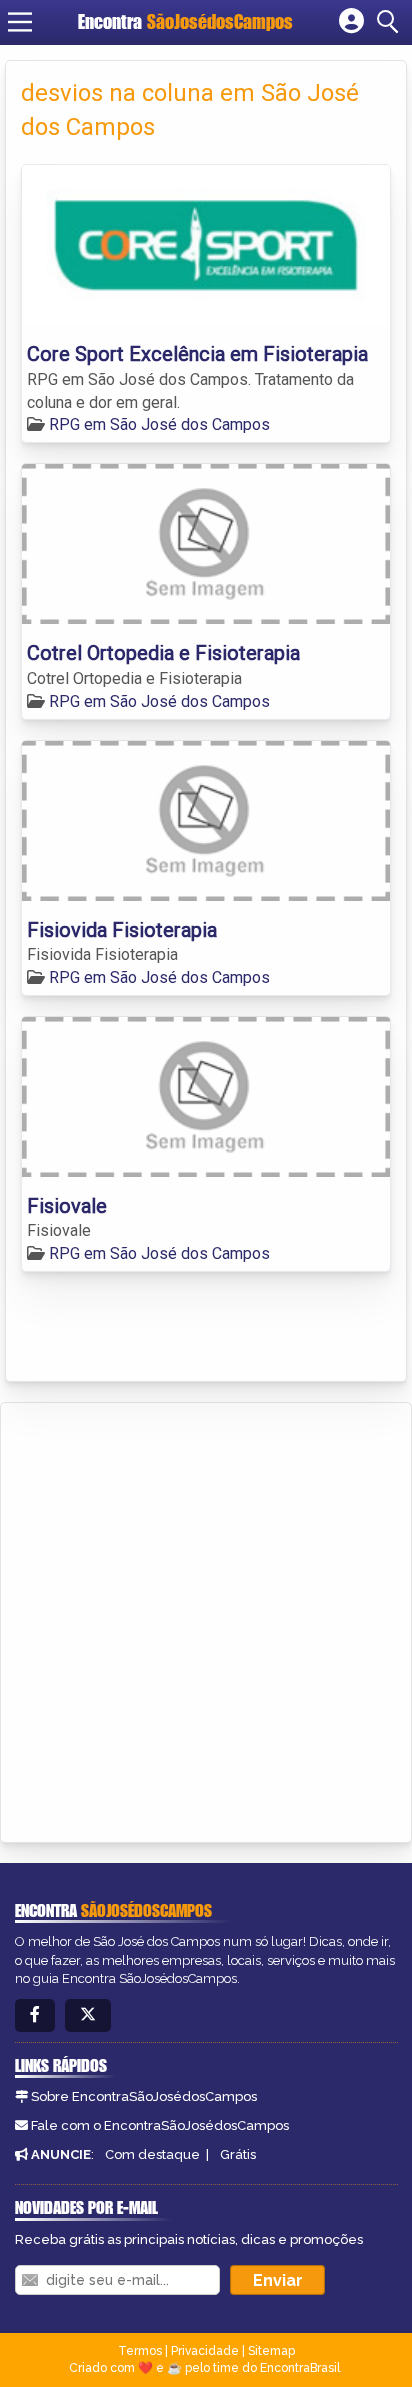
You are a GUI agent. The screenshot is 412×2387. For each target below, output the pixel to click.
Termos (140, 2351)
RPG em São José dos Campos (159, 424)
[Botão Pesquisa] (391, 22)
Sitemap (271, 2351)
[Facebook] (35, 2015)
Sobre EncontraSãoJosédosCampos (144, 2096)
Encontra (185, 21)
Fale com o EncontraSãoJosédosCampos (160, 2125)
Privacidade (205, 2351)
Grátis (238, 2154)
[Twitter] (88, 2015)
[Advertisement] (206, 1619)
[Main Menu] (20, 22)
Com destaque (152, 2154)
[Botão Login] (351, 22)
